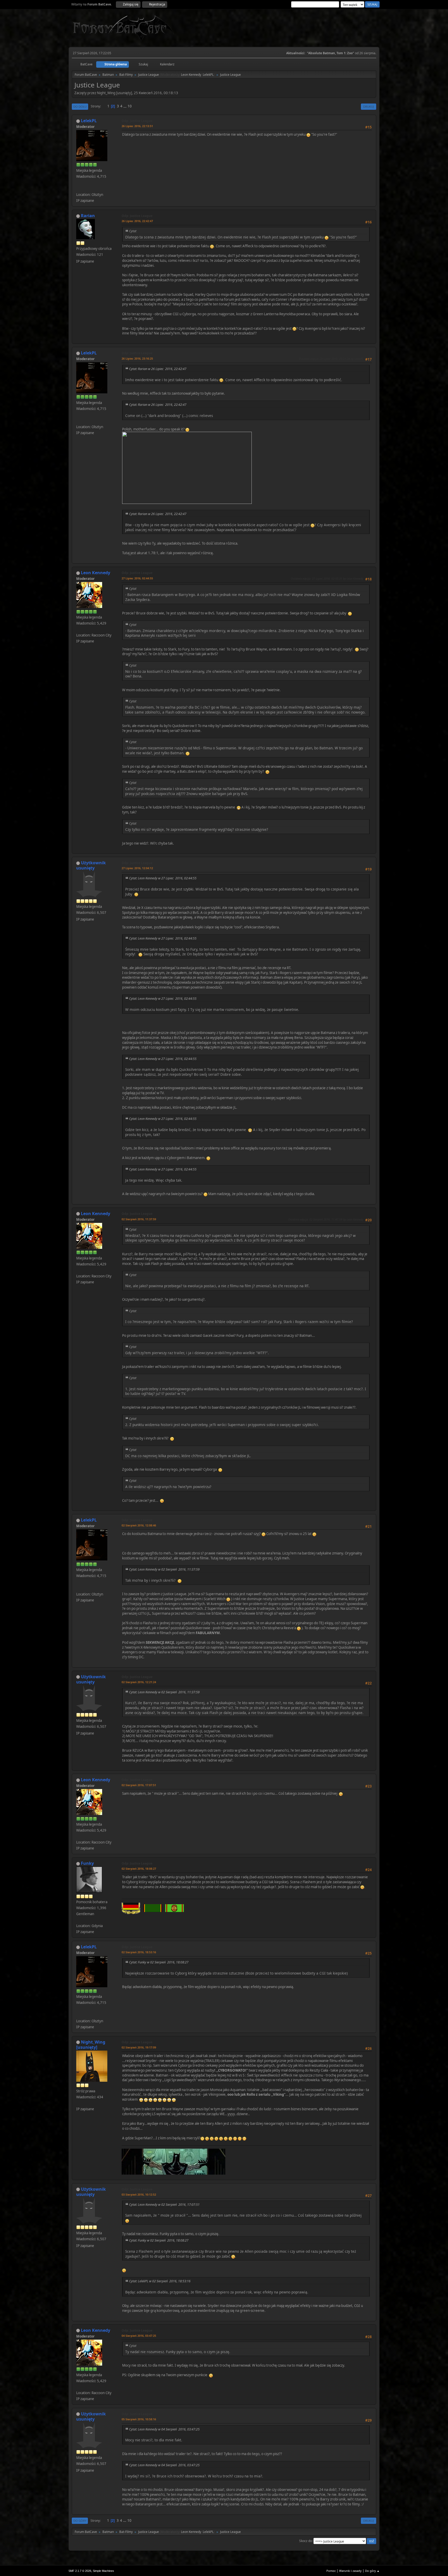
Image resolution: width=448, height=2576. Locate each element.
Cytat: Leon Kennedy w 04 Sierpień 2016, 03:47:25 (164, 2429)
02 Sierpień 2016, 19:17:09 (139, 2047)
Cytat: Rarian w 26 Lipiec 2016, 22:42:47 (158, 369)
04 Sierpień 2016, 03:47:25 (139, 2336)
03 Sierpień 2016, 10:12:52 (139, 2194)
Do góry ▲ (372, 2571)
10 (130, 106)
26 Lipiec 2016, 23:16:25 (137, 358)
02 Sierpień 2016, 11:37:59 (139, 1219)
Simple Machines (103, 2571)
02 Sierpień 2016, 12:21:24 (139, 1682)
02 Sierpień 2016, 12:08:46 (139, 1525)
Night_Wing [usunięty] (91, 2045)
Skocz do (306, 2541)
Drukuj (369, 107)
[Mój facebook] (78, 188)
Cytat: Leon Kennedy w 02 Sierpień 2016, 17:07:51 (164, 2205)
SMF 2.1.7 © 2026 (80, 2571)
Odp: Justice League (137, 121)
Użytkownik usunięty (91, 865)
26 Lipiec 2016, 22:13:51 (137, 126)
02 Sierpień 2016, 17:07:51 (139, 1785)
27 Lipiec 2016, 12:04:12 (137, 868)
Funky (87, 1863)
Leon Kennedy (191, 75)
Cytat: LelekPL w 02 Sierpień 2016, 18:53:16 (160, 2281)
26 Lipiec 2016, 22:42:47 (137, 221)
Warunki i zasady (350, 2571)
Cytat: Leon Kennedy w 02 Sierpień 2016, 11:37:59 (164, 1569)
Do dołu (80, 107)
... (125, 106)
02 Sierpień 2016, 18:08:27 (139, 1869)
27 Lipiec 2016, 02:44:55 (137, 578)
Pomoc (331, 2571)
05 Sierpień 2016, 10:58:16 (139, 2419)
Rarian (88, 216)
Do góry (80, 2521)
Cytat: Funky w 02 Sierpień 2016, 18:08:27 (159, 1962)
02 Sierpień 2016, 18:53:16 (139, 1952)
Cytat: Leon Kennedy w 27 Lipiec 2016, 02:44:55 (163, 878)
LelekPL (208, 75)
